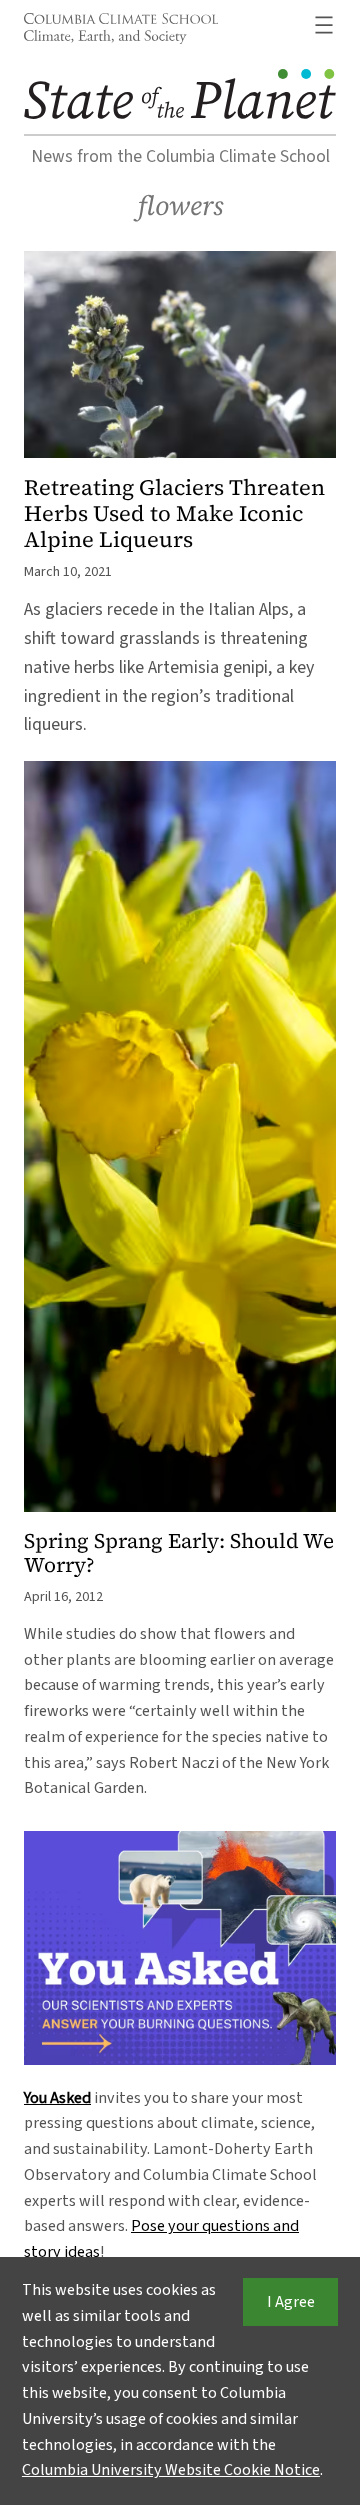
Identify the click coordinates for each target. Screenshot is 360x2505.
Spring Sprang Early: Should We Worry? (179, 1554)
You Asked (57, 2098)
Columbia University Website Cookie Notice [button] (171, 2470)
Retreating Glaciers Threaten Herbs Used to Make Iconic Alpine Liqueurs (174, 513)
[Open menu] (324, 25)
